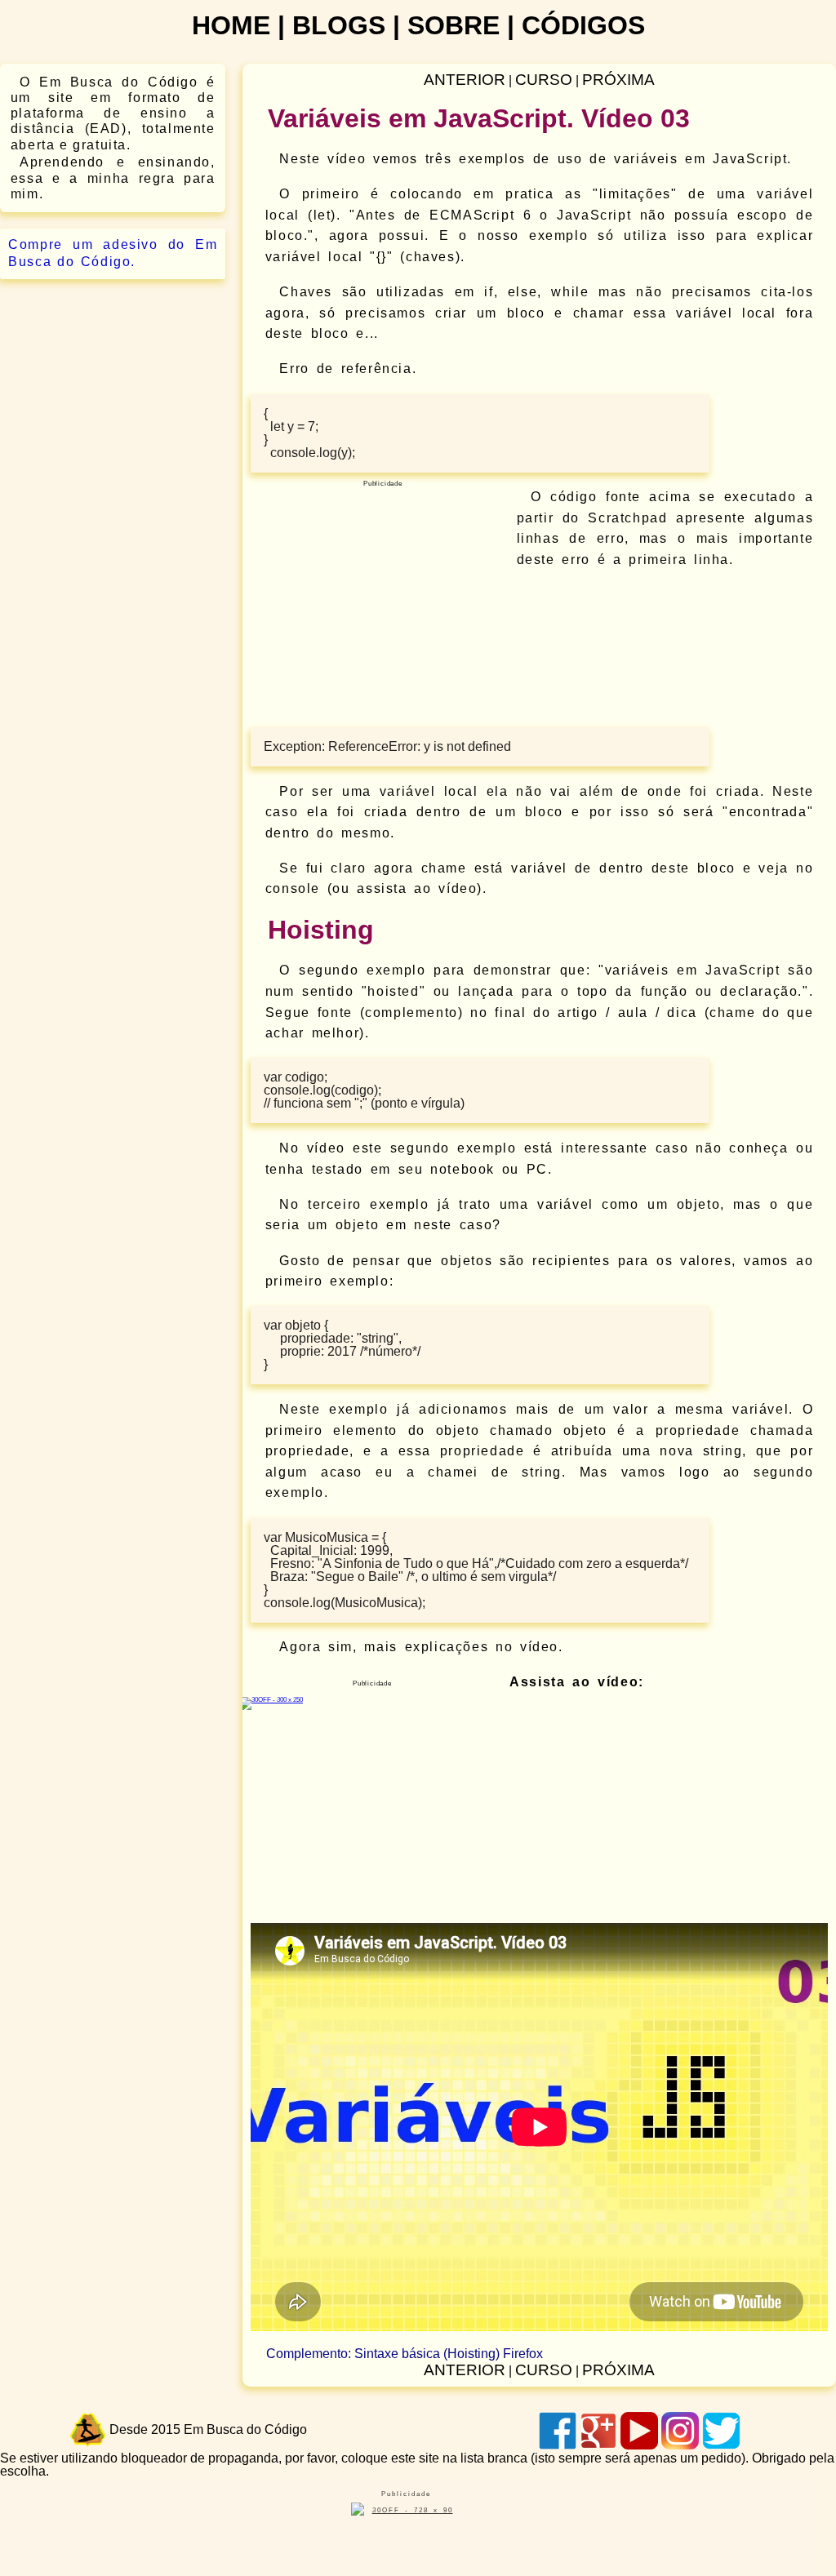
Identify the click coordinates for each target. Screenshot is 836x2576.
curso (544, 80)
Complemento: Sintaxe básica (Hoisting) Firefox (405, 2354)
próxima (618, 80)
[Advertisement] (380, 611)
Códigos (583, 25)
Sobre (454, 25)
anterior (465, 80)
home (231, 25)
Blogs (339, 25)
